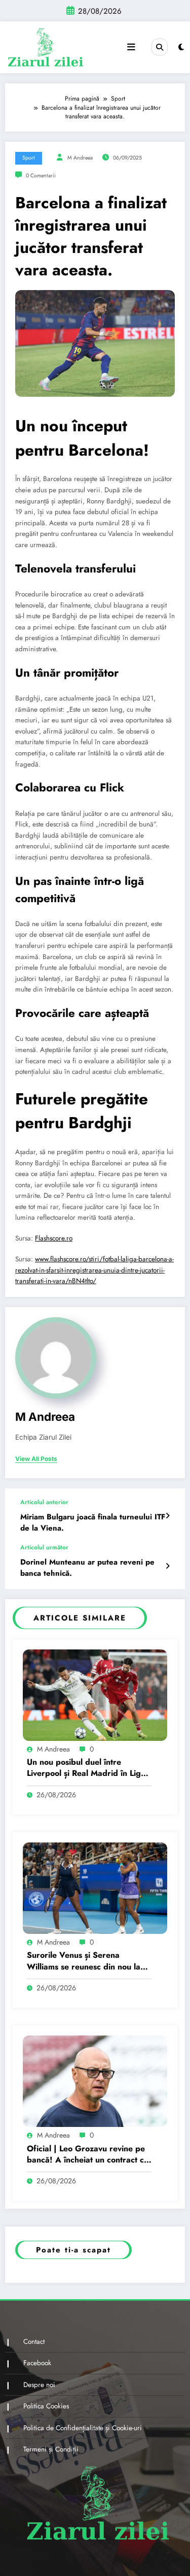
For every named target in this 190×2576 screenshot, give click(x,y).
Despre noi (39, 2385)
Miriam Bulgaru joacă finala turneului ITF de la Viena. (93, 1522)
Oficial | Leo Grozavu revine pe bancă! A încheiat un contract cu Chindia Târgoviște (88, 2155)
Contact (34, 2342)
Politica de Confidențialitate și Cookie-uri (83, 2428)
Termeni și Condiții (51, 2449)
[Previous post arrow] (167, 1516)
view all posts (36, 1459)
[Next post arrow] (167, 1566)
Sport (29, 158)
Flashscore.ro (54, 1238)
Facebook (37, 2363)
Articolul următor (44, 1547)
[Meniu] (131, 47)
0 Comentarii (41, 176)
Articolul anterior (44, 1502)
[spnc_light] (181, 47)
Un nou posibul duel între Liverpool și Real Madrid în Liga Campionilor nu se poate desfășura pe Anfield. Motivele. (86, 1768)
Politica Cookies (46, 2406)
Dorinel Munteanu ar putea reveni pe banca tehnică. (87, 1568)
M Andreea (80, 158)
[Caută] (160, 47)
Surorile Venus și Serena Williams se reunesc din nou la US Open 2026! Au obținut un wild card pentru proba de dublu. (84, 1961)
